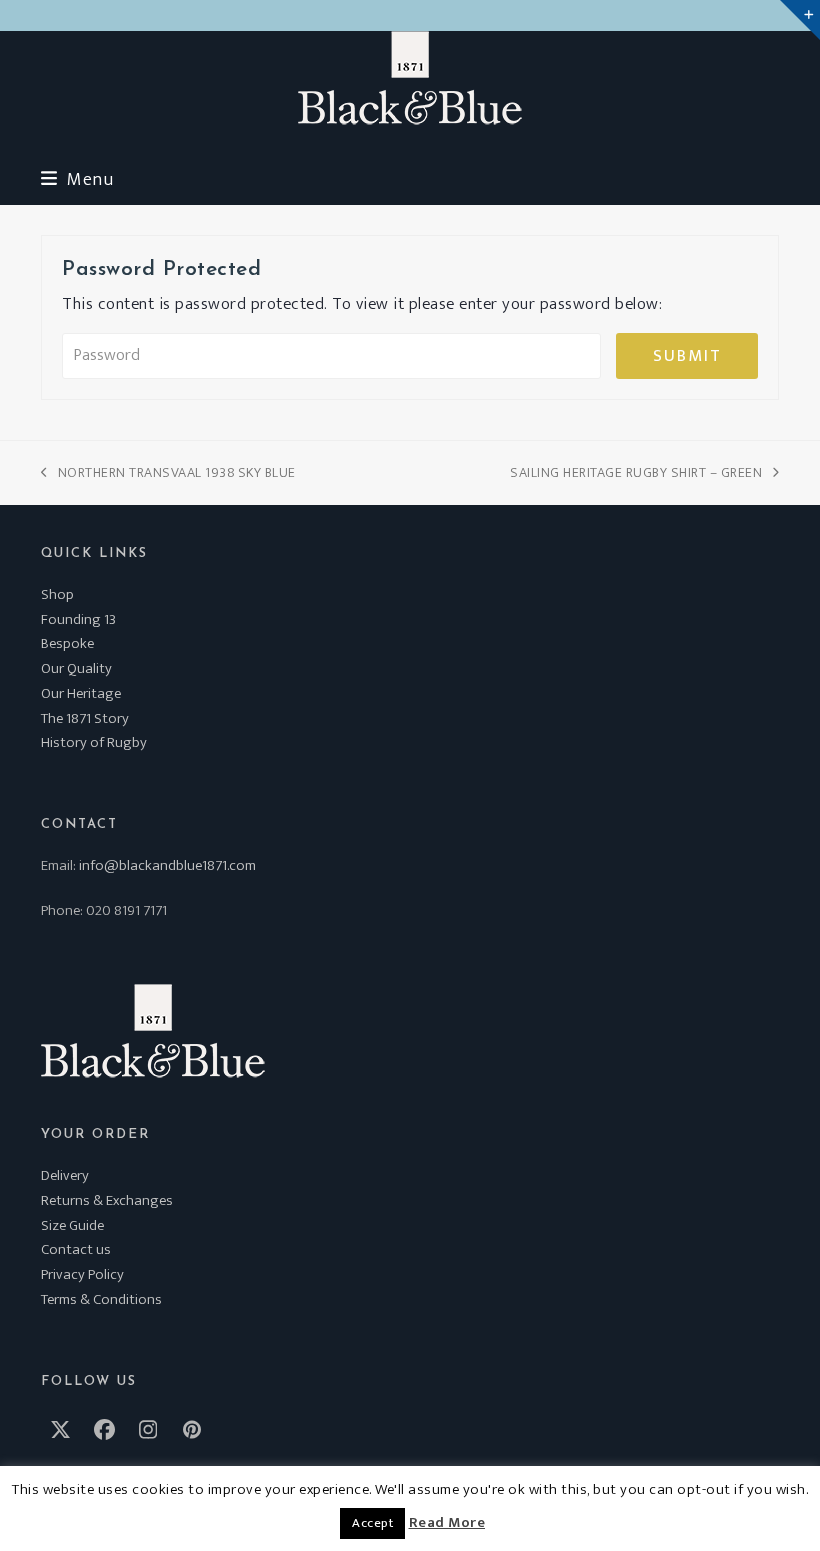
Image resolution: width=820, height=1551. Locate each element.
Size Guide (72, 1225)
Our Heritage (81, 693)
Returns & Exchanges (107, 1200)
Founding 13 (78, 619)
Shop (57, 594)
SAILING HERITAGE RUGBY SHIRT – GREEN (636, 472)
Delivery (65, 1175)
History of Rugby (94, 742)
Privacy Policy (82, 1274)
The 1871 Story (85, 718)
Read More (447, 1523)
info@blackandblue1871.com (167, 865)
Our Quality (76, 668)
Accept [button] (372, 1523)
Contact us (76, 1249)
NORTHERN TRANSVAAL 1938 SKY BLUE (168, 472)
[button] (77, 179)
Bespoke (67, 643)
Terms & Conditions (101, 1299)
